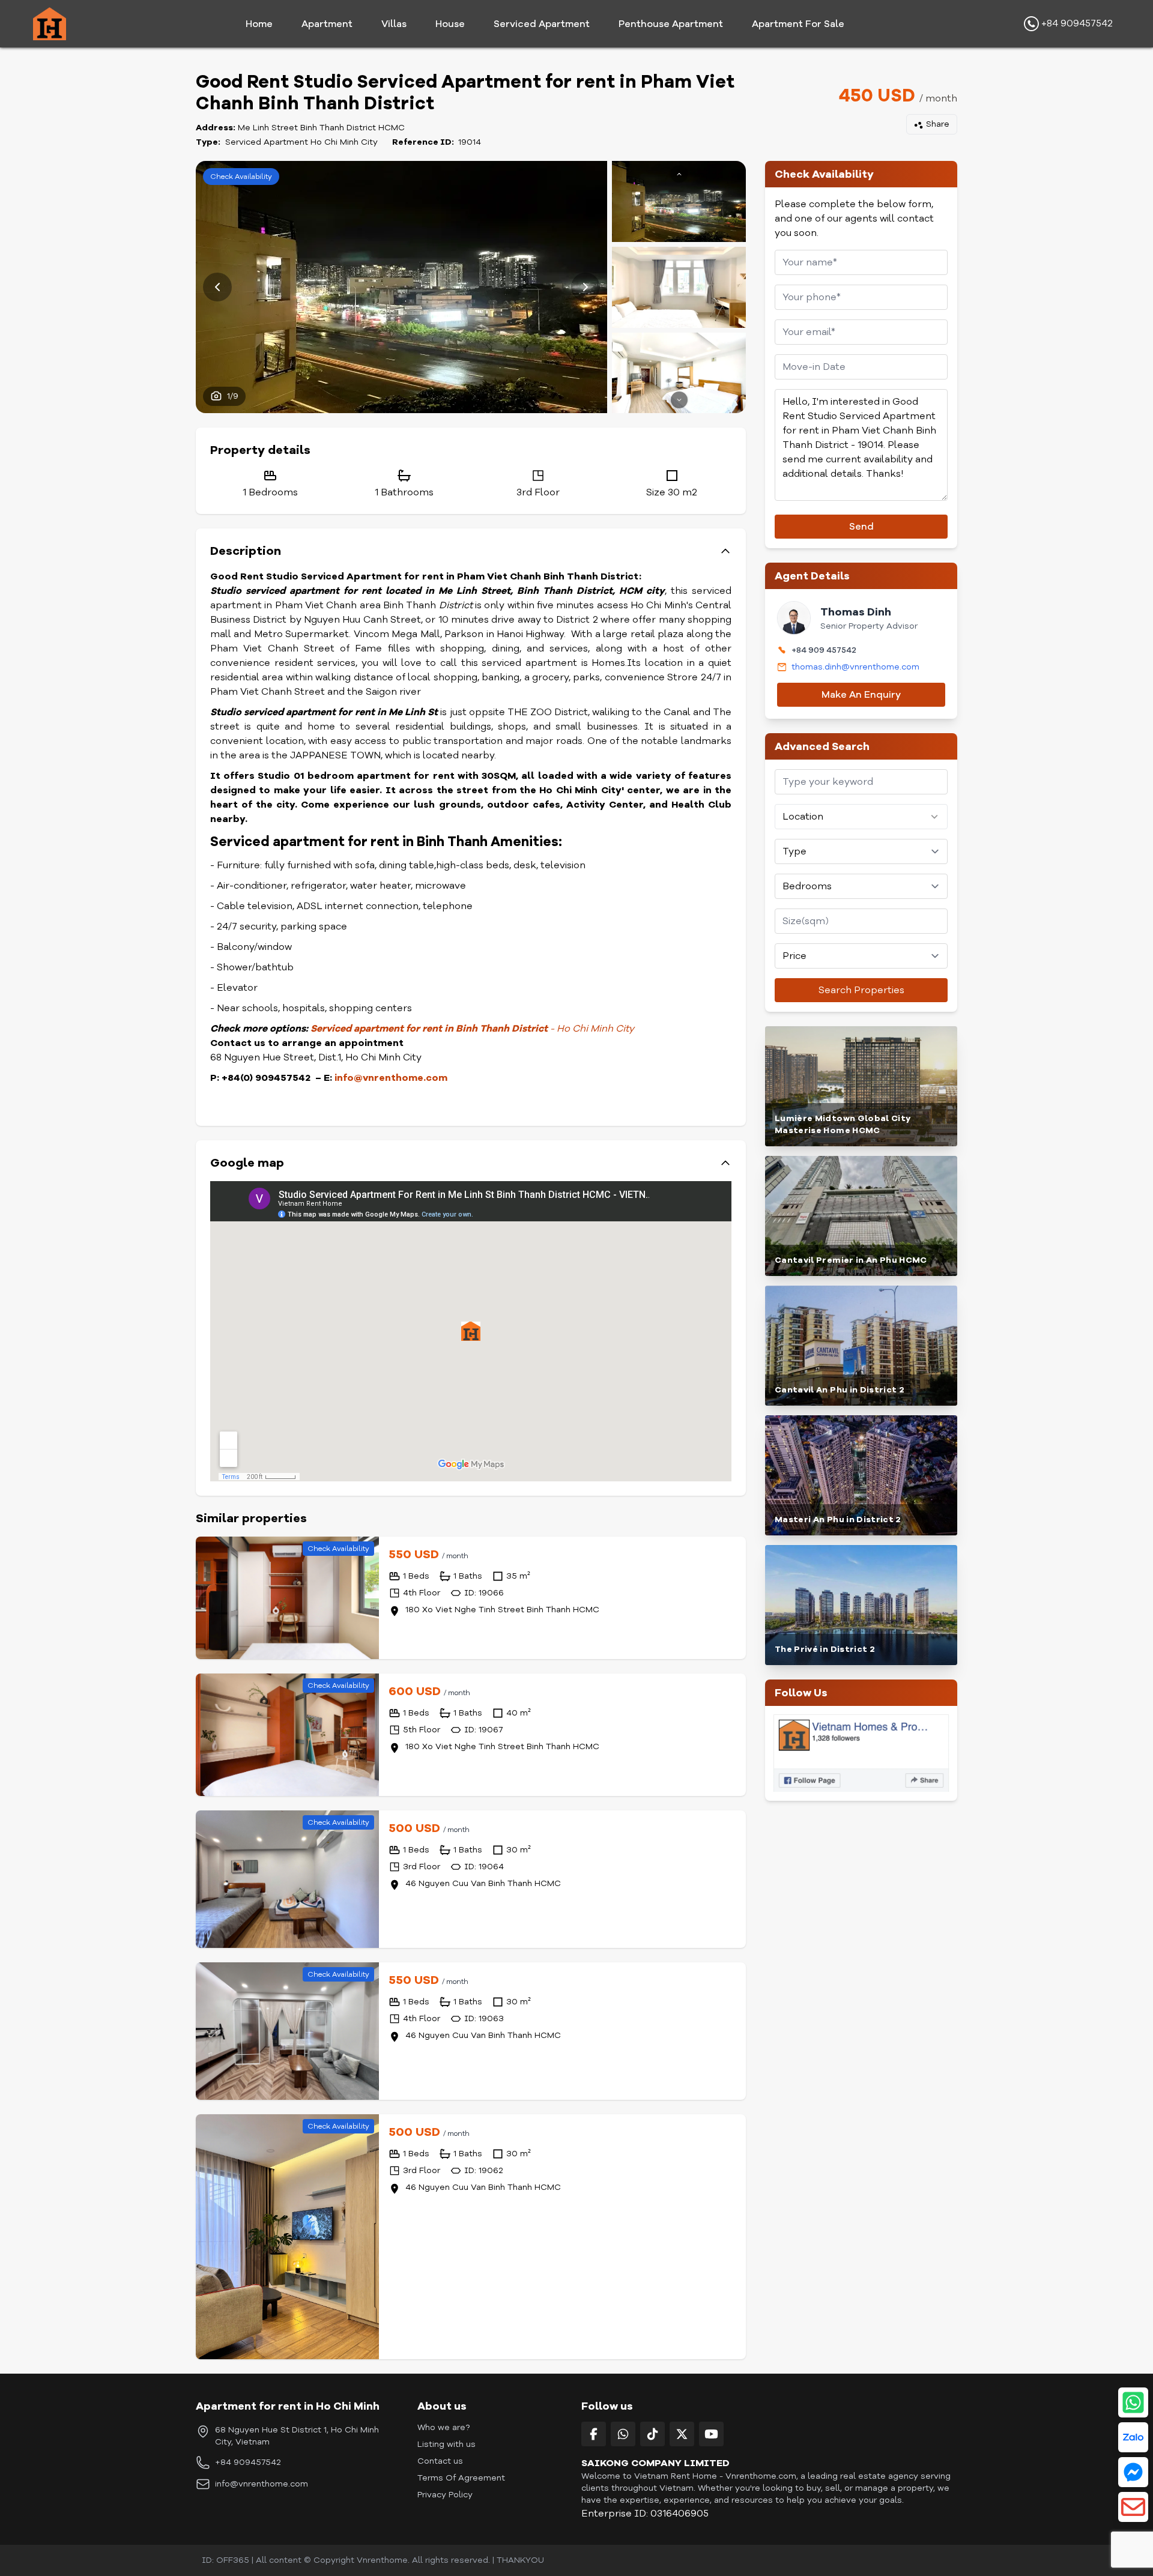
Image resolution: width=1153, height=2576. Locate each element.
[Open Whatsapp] (1133, 2402)
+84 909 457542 (824, 650)
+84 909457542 (1076, 23)
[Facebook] (594, 2434)
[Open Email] (1133, 2507)
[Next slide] (586, 287)
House (450, 24)
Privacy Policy (445, 2495)
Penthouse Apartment (671, 24)
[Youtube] (711, 2434)
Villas (394, 24)
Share (938, 124)
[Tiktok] (652, 2434)
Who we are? (443, 2427)
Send (861, 527)
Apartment (327, 24)
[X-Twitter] (682, 2434)
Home (259, 24)
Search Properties (861, 990)
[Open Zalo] (1133, 2437)
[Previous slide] (217, 287)
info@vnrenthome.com (262, 2484)
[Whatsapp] (623, 2434)
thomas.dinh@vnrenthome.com (855, 667)
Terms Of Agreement (461, 2478)
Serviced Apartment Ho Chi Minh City (301, 142)
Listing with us (446, 2444)
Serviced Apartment (542, 24)
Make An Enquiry (861, 695)
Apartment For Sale (798, 24)
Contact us (440, 2461)
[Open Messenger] (1133, 2472)
